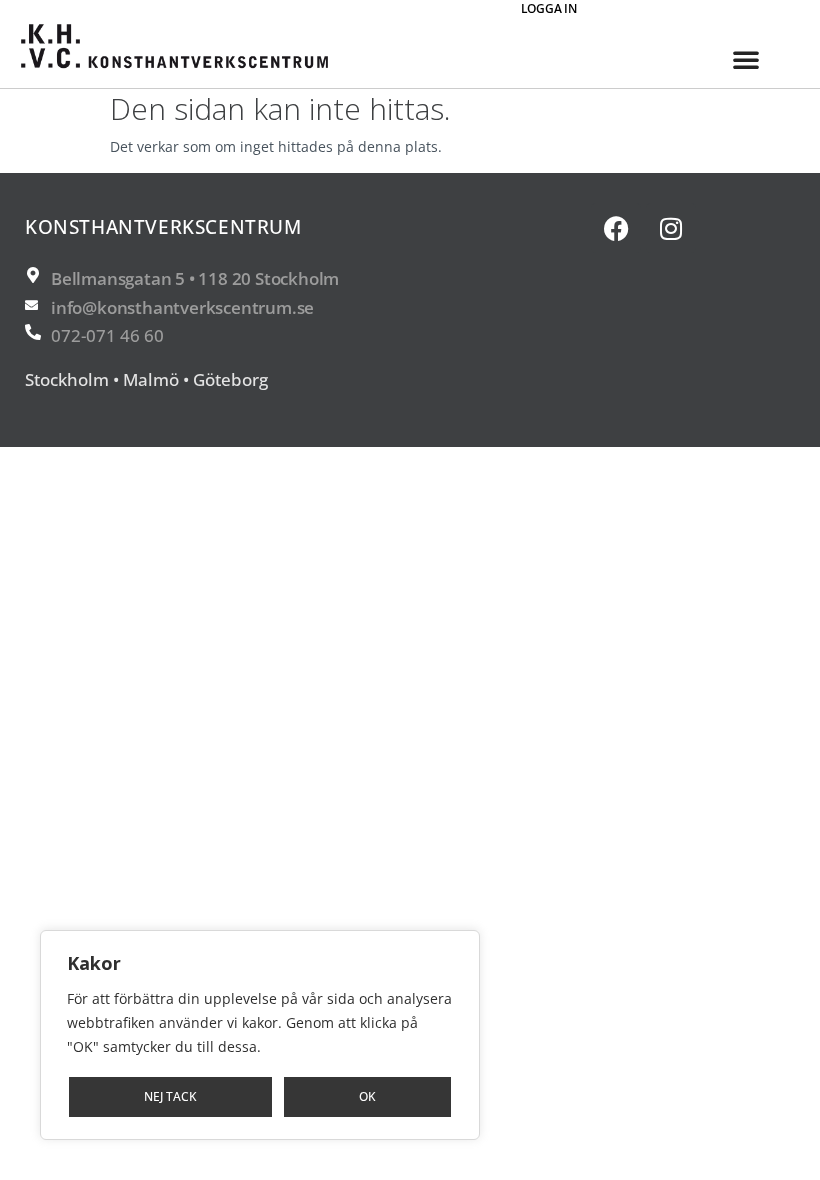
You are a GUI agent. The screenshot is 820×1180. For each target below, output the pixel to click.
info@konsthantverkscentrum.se (182, 307)
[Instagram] (671, 228)
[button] (746, 59)
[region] (260, 1035)
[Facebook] (616, 228)
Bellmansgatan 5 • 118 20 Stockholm (195, 278)
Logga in (549, 8)
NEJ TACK (170, 1096)
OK (367, 1096)
